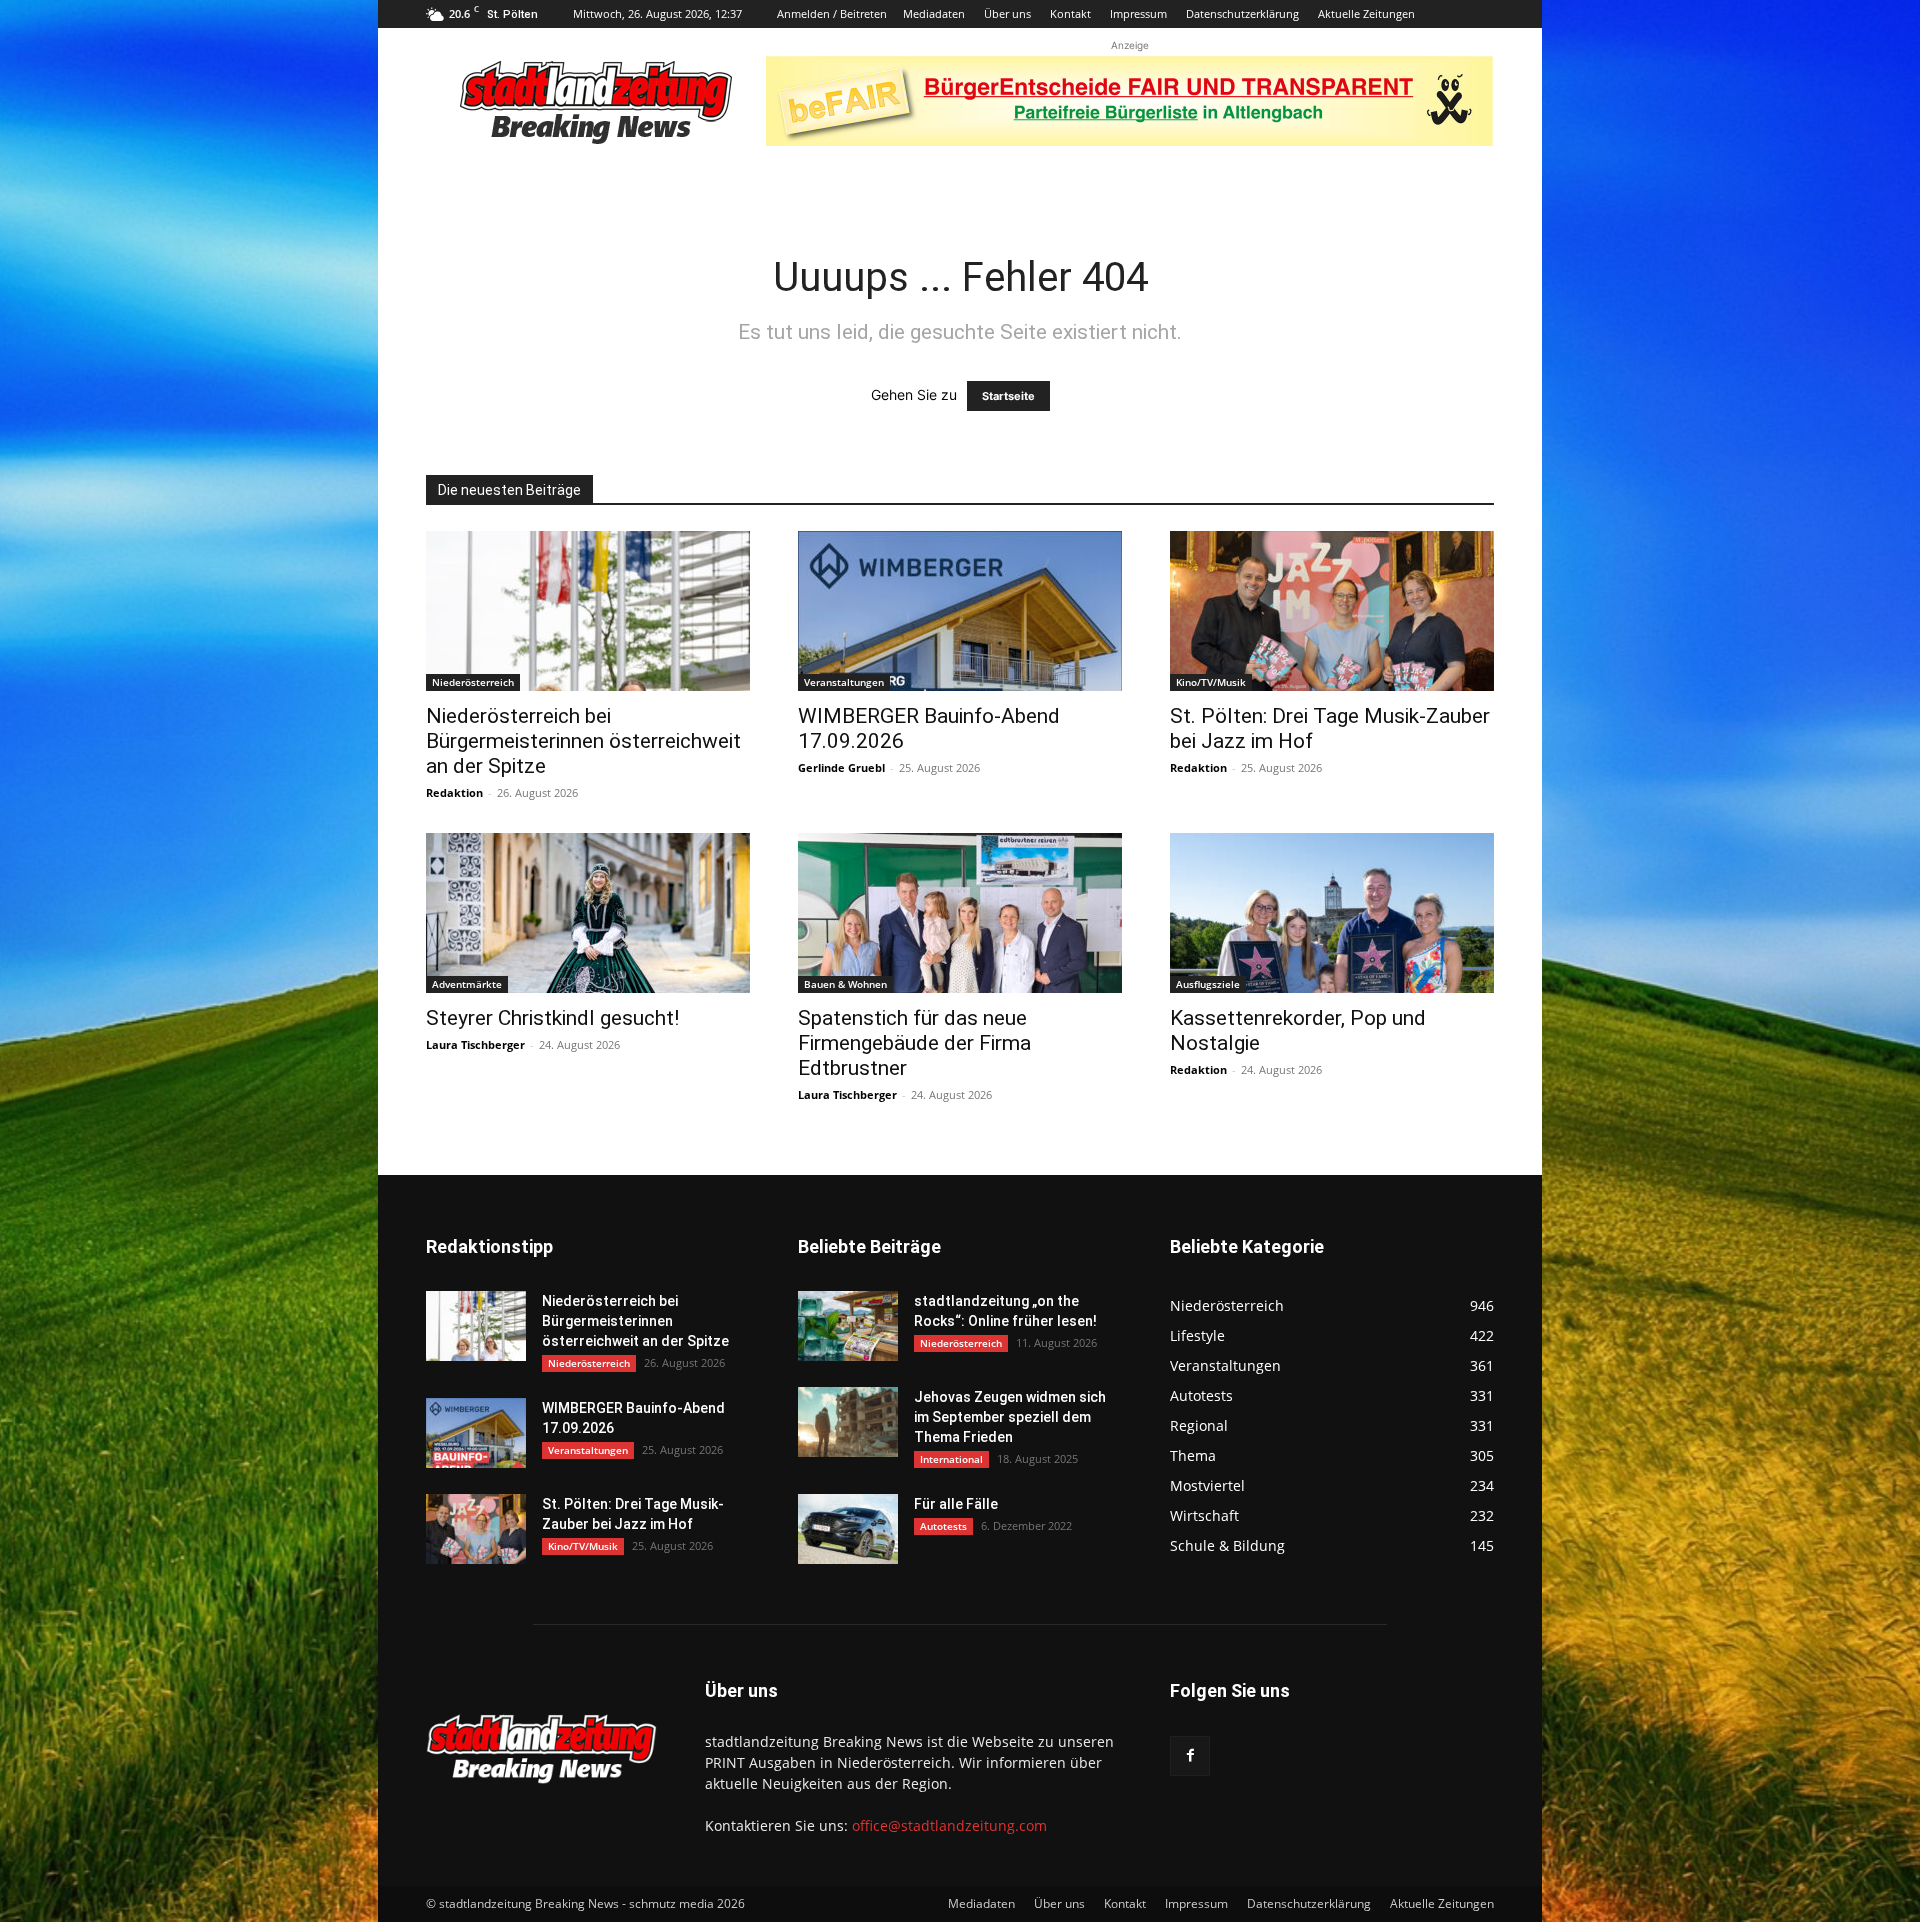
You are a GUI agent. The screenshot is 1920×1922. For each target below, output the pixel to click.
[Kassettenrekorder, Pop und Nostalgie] (1332, 913)
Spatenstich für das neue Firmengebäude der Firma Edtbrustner (914, 1043)
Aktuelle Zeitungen (1366, 13)
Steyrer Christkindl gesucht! (552, 1018)
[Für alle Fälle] (848, 1529)
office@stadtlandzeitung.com (949, 1825)
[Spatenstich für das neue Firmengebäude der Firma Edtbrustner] (960, 913)
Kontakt (1070, 13)
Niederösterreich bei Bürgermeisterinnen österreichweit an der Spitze (583, 741)
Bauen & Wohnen (845, 984)
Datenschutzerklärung (1242, 13)
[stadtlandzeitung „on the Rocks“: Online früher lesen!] (848, 1326)
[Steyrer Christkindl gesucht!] (588, 913)
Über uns (1007, 13)
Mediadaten (934, 13)
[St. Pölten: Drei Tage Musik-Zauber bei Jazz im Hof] (1332, 611)
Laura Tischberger (475, 1044)
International (951, 1459)
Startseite (1008, 396)
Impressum (1138, 13)
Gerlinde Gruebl (841, 767)
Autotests (943, 1526)
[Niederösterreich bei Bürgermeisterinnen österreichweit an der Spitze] (588, 611)
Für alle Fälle (956, 1504)
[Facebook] (1190, 1756)
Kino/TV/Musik (1211, 682)
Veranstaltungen (844, 682)
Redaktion (454, 792)
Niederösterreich (473, 682)
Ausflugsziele (1208, 984)
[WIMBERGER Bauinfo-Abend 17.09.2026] (960, 611)
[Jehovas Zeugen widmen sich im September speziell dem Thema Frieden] (848, 1422)
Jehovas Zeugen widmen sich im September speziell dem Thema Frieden (1010, 1417)
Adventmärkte (467, 984)
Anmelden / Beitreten (832, 13)
